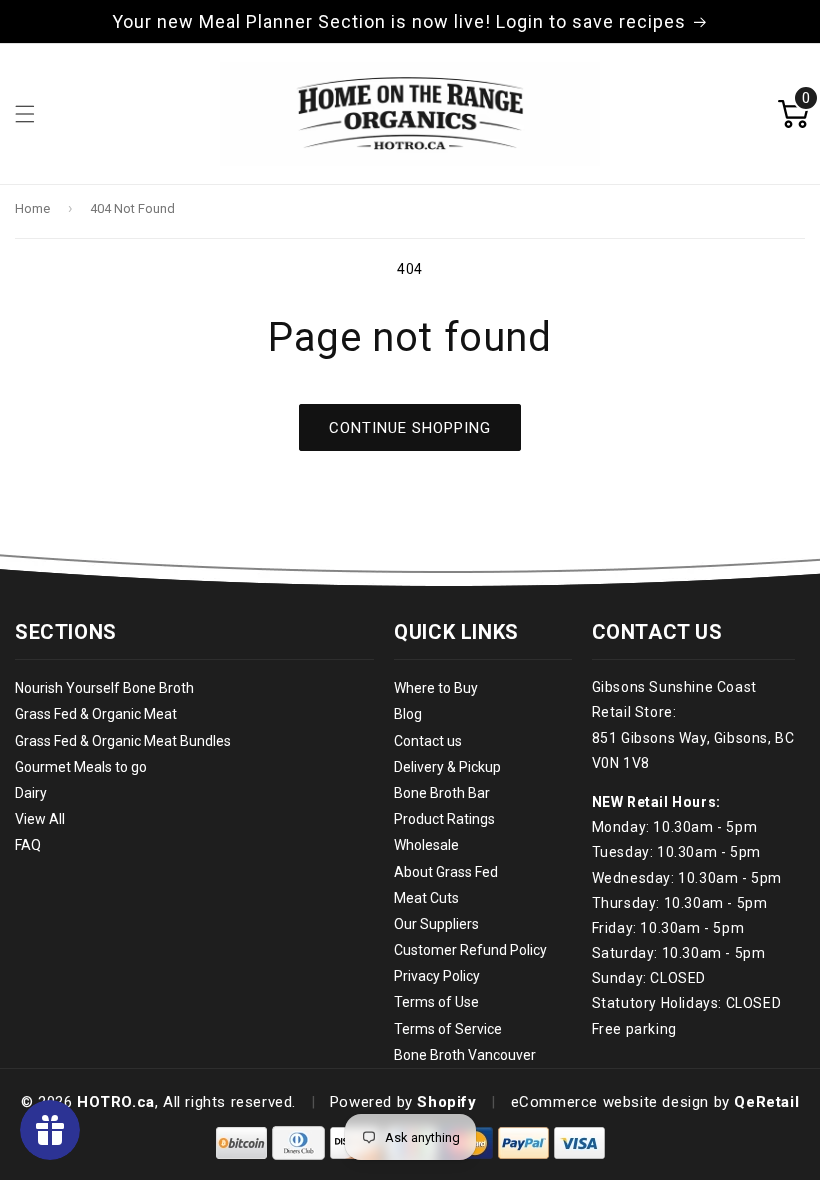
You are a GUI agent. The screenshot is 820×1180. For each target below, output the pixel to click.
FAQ (28, 845)
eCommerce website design (610, 1102)
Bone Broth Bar (442, 793)
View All (40, 819)
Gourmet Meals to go (81, 767)
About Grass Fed (446, 872)
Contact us (428, 741)
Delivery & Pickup (447, 767)
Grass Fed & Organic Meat (96, 714)
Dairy (31, 793)
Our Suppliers (436, 924)
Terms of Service (448, 1029)
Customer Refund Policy (470, 950)
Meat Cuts (426, 898)
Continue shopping (410, 428)
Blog (408, 714)
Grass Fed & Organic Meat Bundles (123, 741)
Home (32, 208)
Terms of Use (436, 1002)
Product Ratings (444, 819)
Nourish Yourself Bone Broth (104, 688)
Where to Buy (436, 688)
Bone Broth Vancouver (465, 1055)
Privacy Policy (437, 976)
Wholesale (426, 845)
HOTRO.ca (116, 1102)
